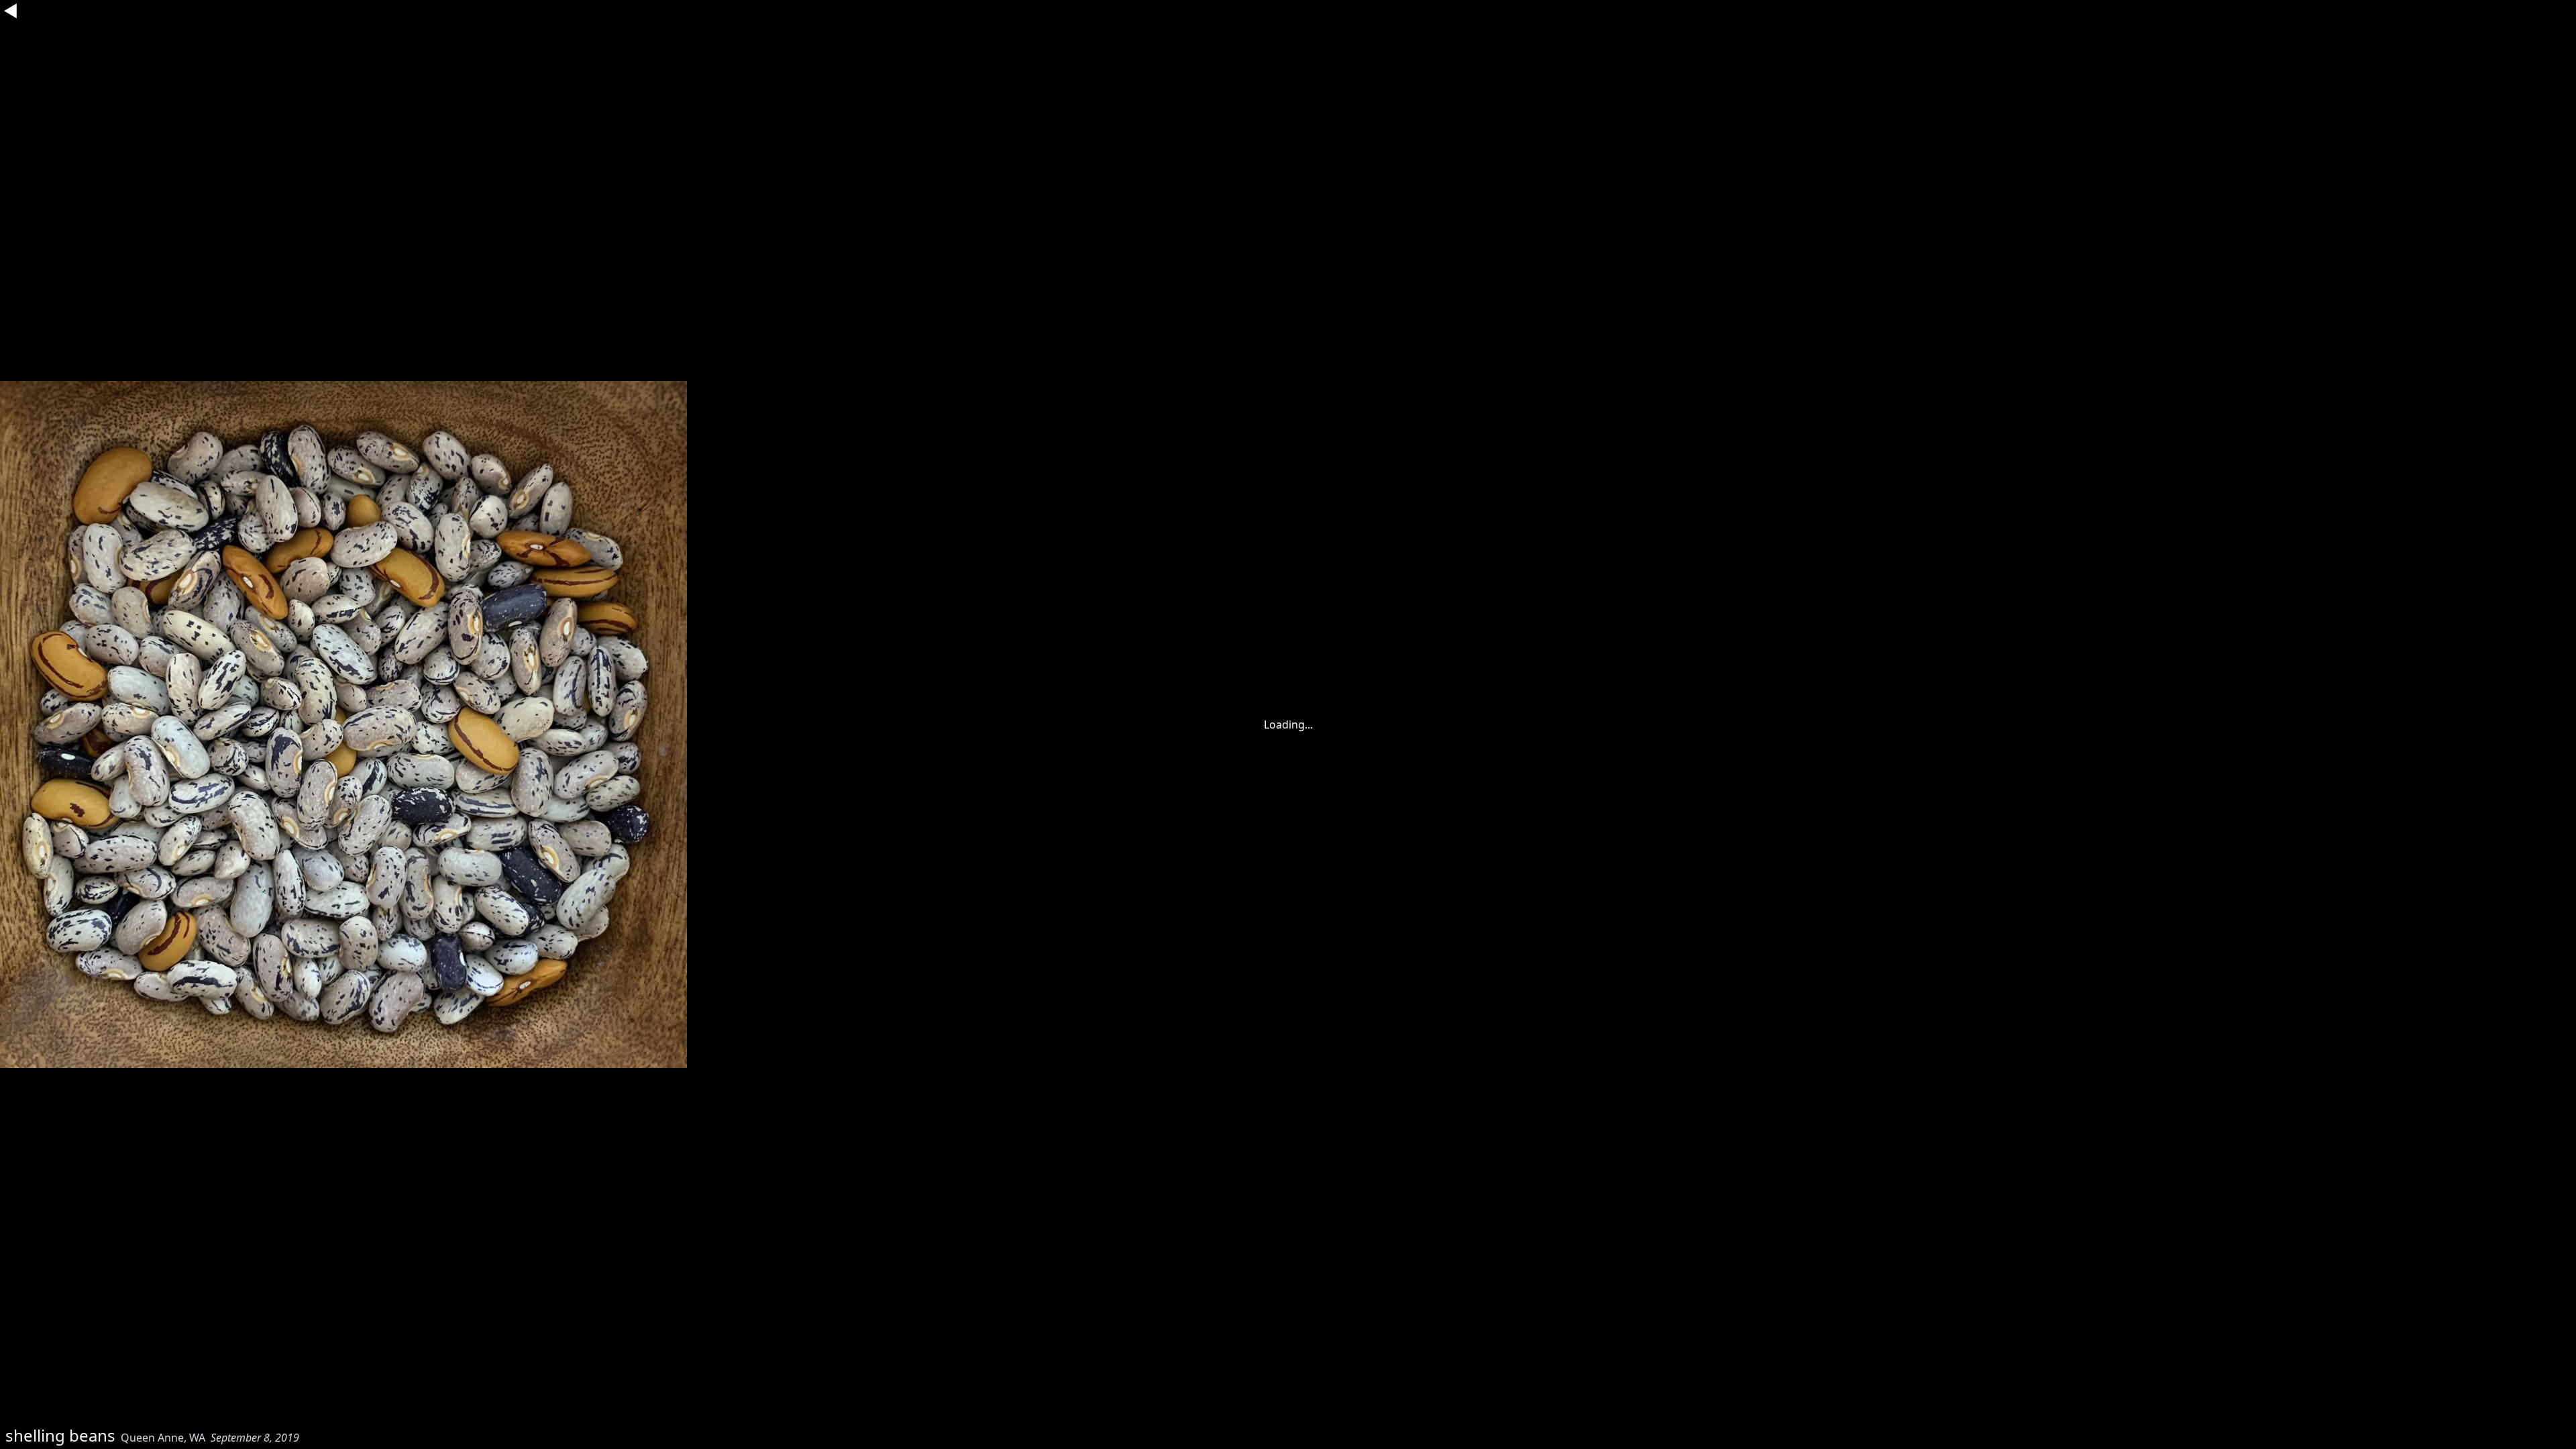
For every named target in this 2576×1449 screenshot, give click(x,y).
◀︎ (11, 11)
